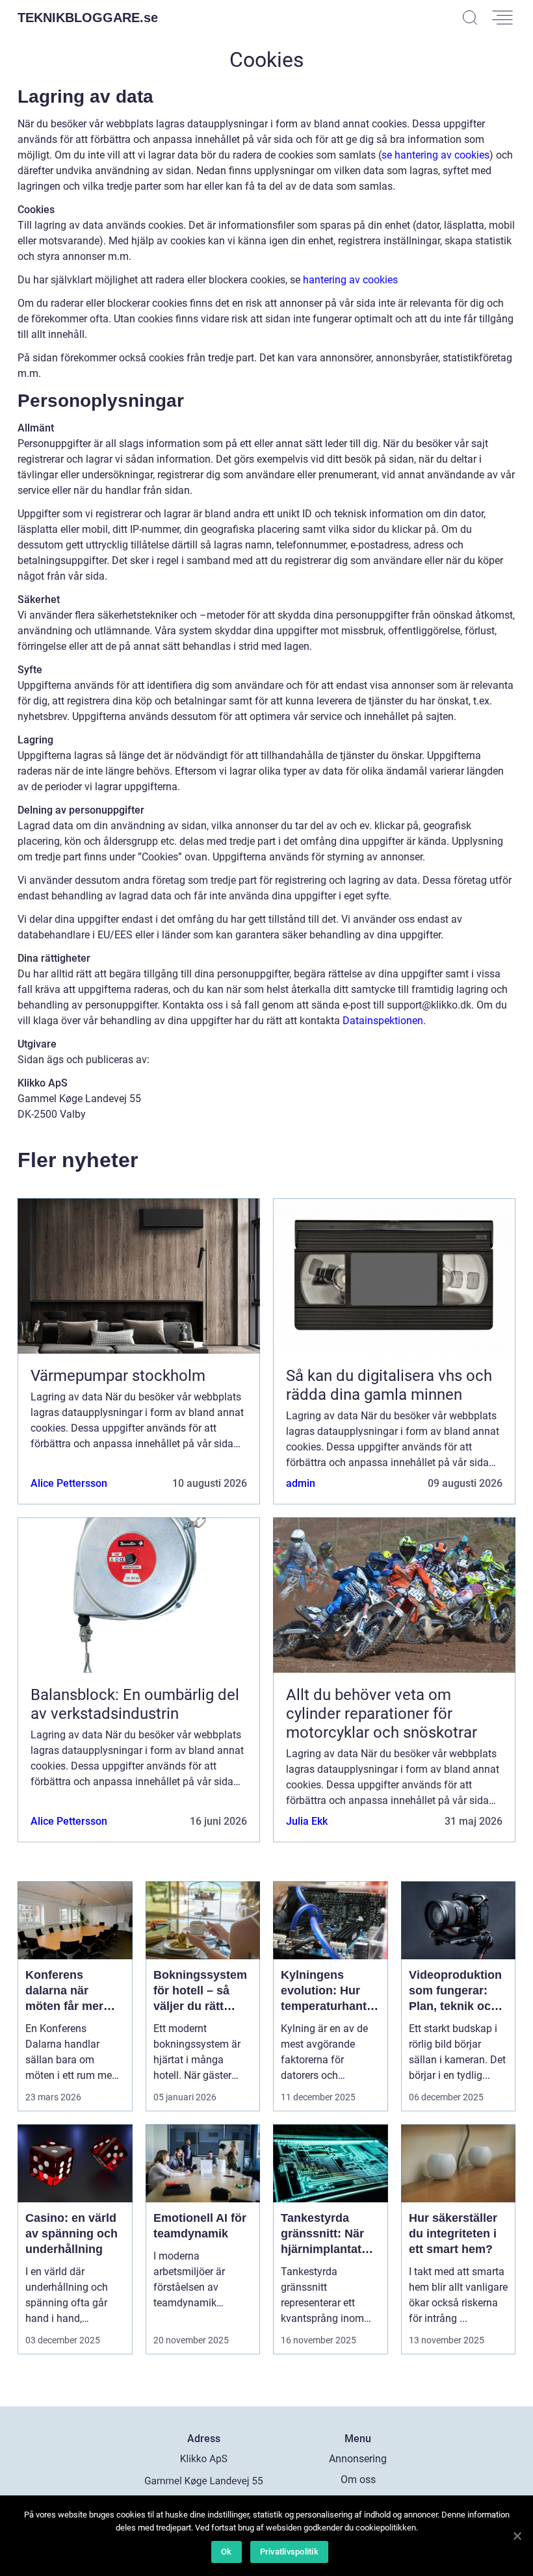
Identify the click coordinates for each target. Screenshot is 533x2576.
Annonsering (358, 2459)
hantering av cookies (350, 280)
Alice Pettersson (69, 1483)
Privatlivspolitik (289, 2552)
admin (301, 1483)
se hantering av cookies (435, 155)
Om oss (358, 2479)
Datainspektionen (383, 1021)
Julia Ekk (307, 1821)
